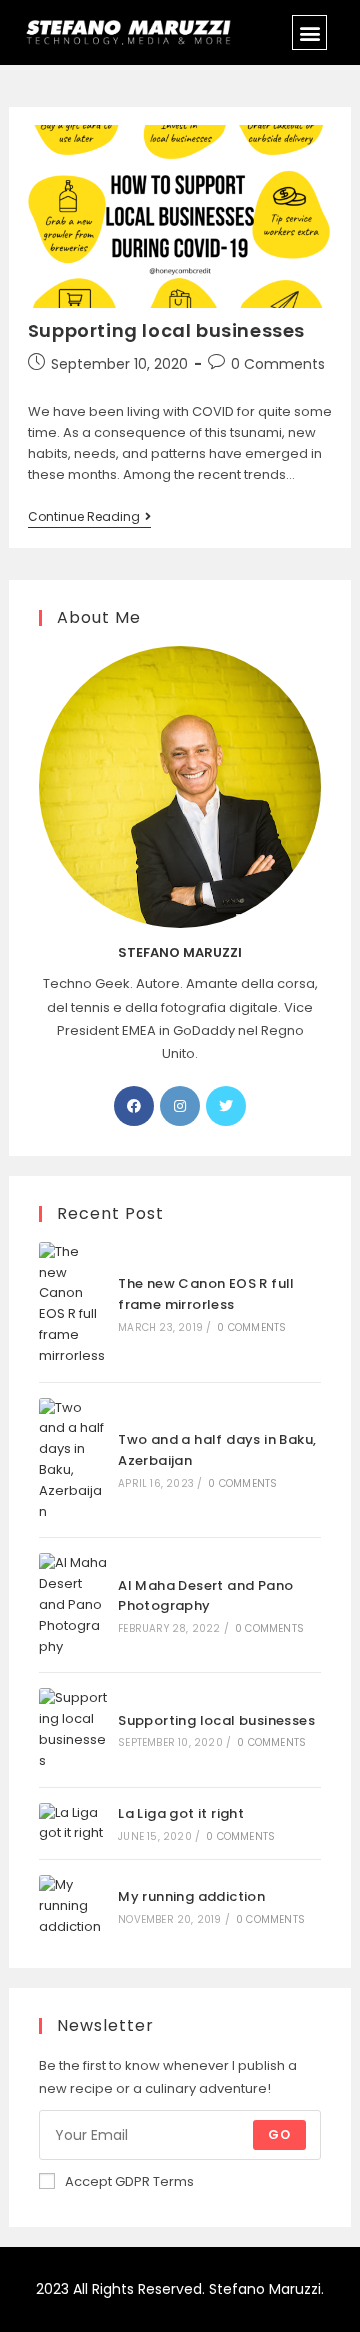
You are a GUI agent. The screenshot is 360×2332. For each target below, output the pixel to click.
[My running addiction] (73, 1906)
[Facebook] (134, 1106)
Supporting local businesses (166, 330)
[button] (309, 32)
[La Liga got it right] (73, 1824)
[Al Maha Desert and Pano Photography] (73, 1605)
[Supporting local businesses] (73, 1729)
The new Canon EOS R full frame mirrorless (206, 1294)
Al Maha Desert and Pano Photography (205, 1596)
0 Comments (278, 364)
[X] (226, 1106)
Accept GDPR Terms (129, 2181)
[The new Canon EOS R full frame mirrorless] (73, 1304)
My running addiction (191, 1896)
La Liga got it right (181, 1813)
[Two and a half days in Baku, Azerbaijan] (73, 1460)
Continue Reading (89, 517)
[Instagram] (180, 1106)
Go (279, 2134)
